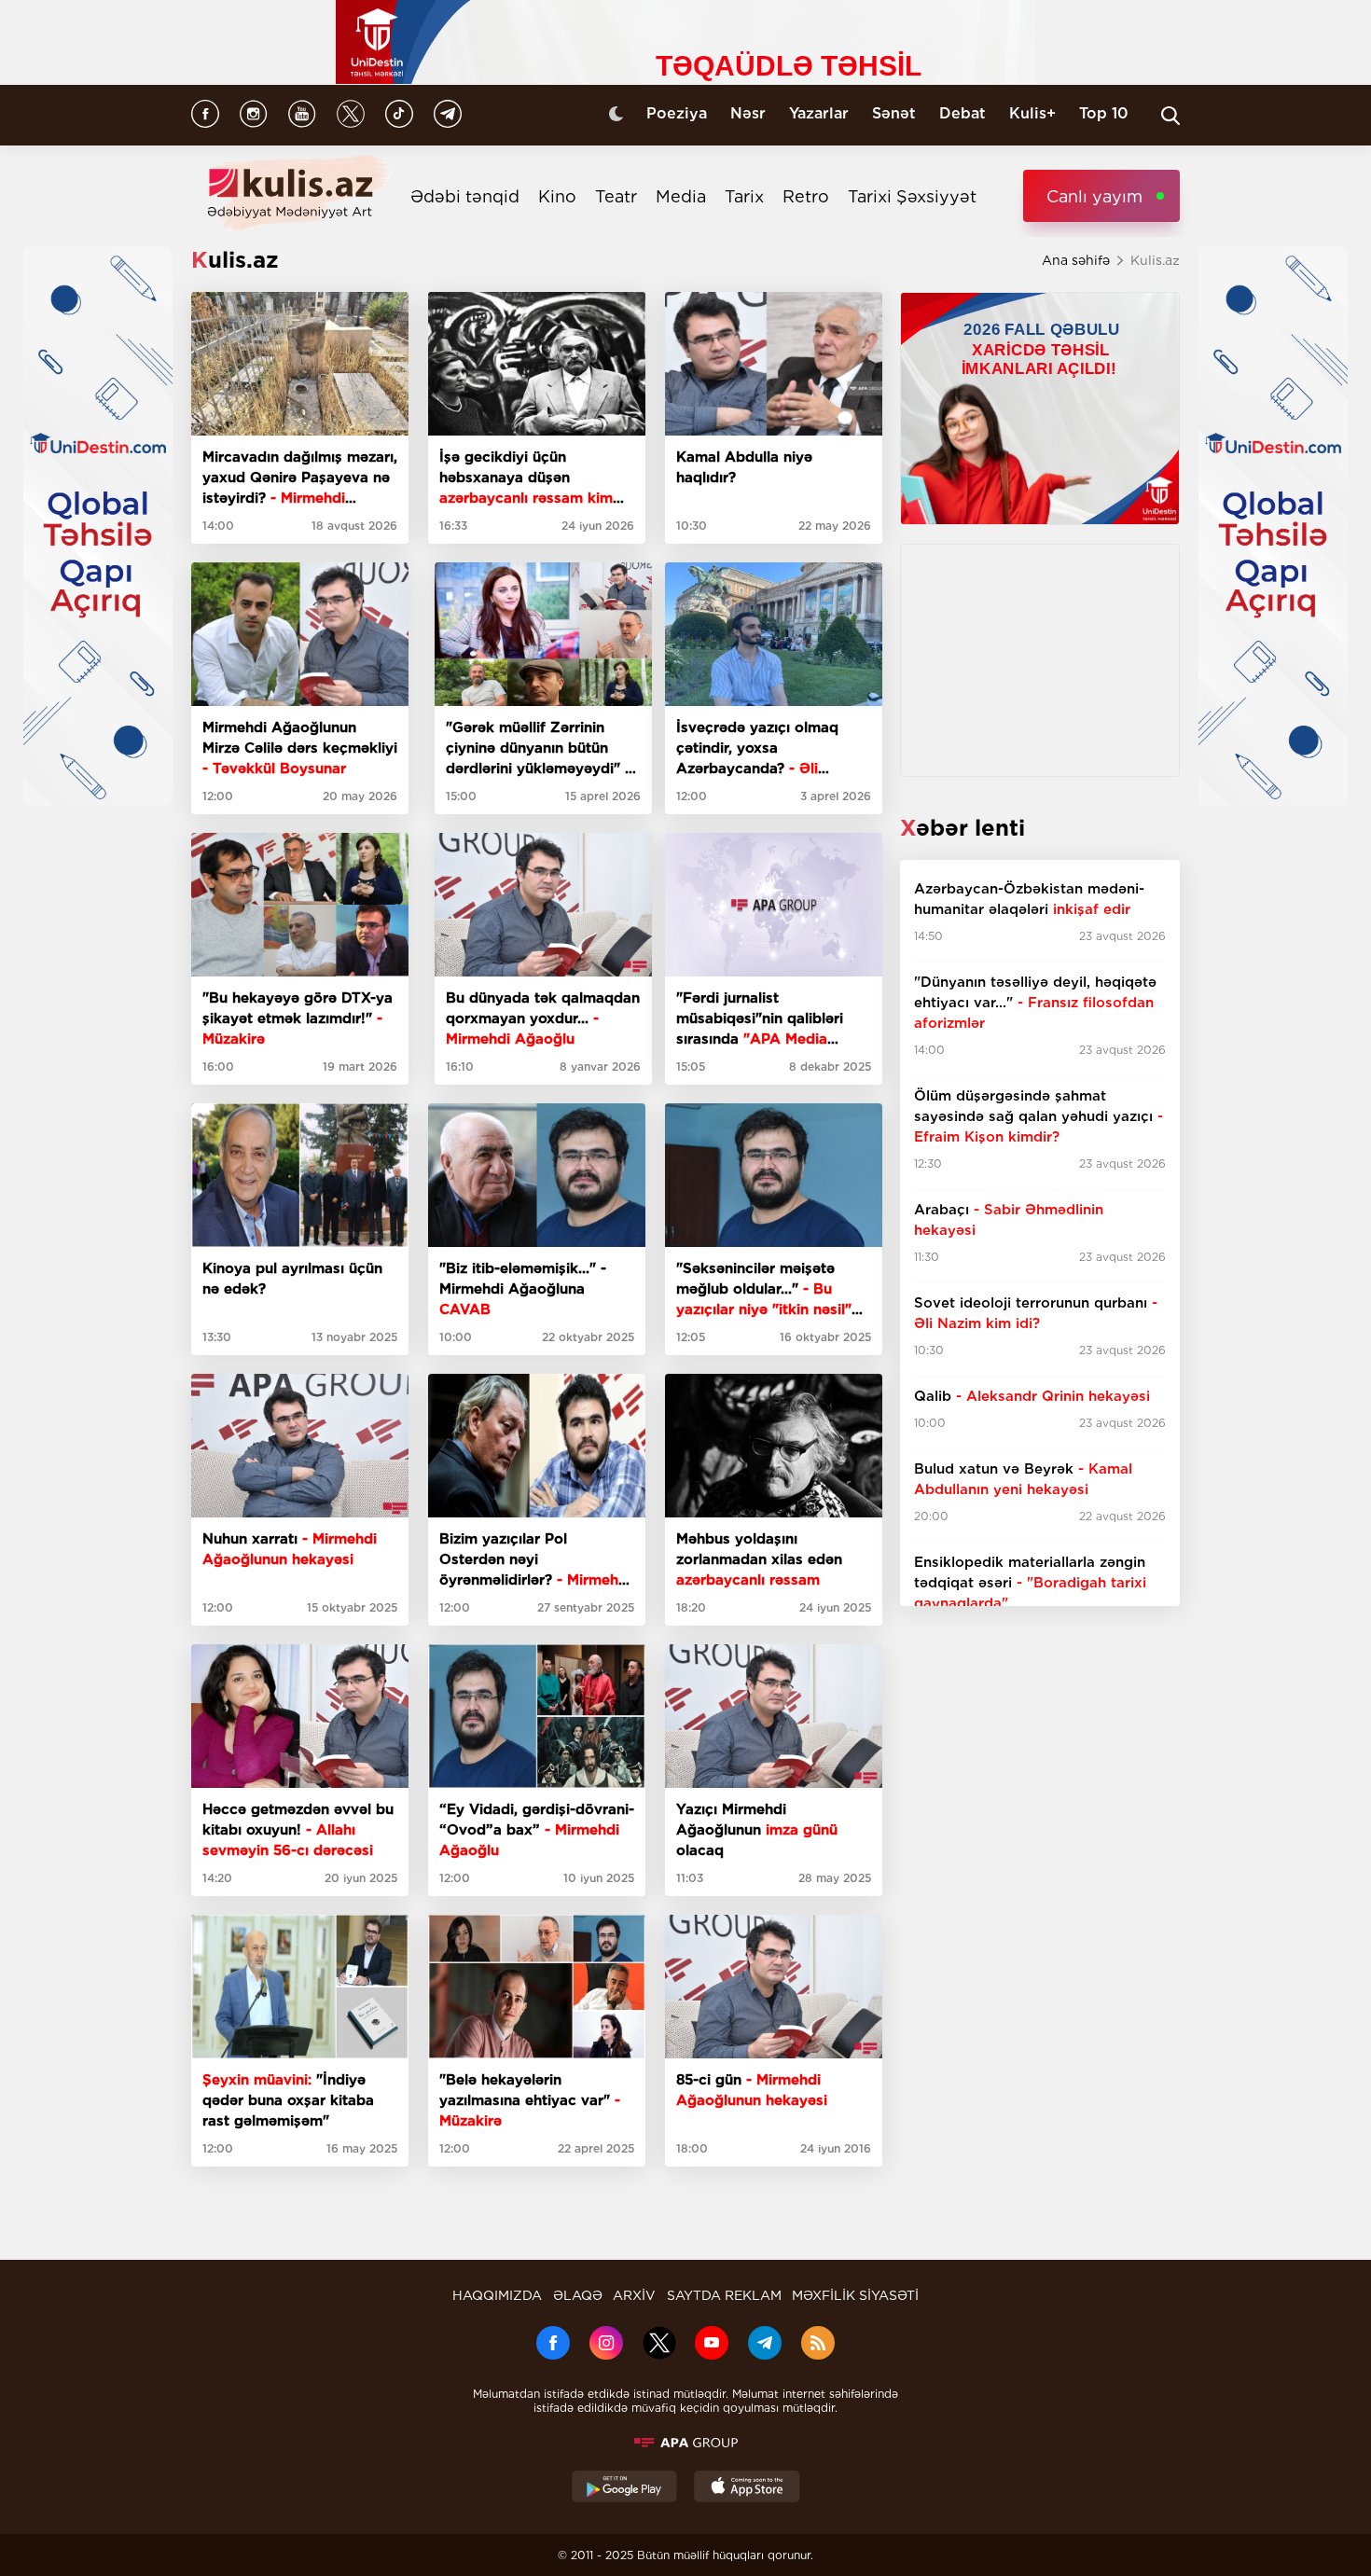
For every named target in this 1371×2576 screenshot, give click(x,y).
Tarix (744, 196)
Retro (806, 196)
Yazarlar (819, 113)
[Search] (1170, 116)
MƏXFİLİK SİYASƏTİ (855, 2295)
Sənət (894, 113)
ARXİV (634, 2295)
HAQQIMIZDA (497, 2295)
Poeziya (677, 113)
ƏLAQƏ (578, 2295)
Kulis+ (1032, 113)
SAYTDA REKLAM (724, 2295)
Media (681, 196)
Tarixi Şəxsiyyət (912, 196)
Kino (557, 196)
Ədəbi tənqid (465, 196)
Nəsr (748, 113)
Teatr (616, 196)
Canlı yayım (1094, 196)
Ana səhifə (1076, 260)
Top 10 (1104, 113)
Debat (962, 113)
